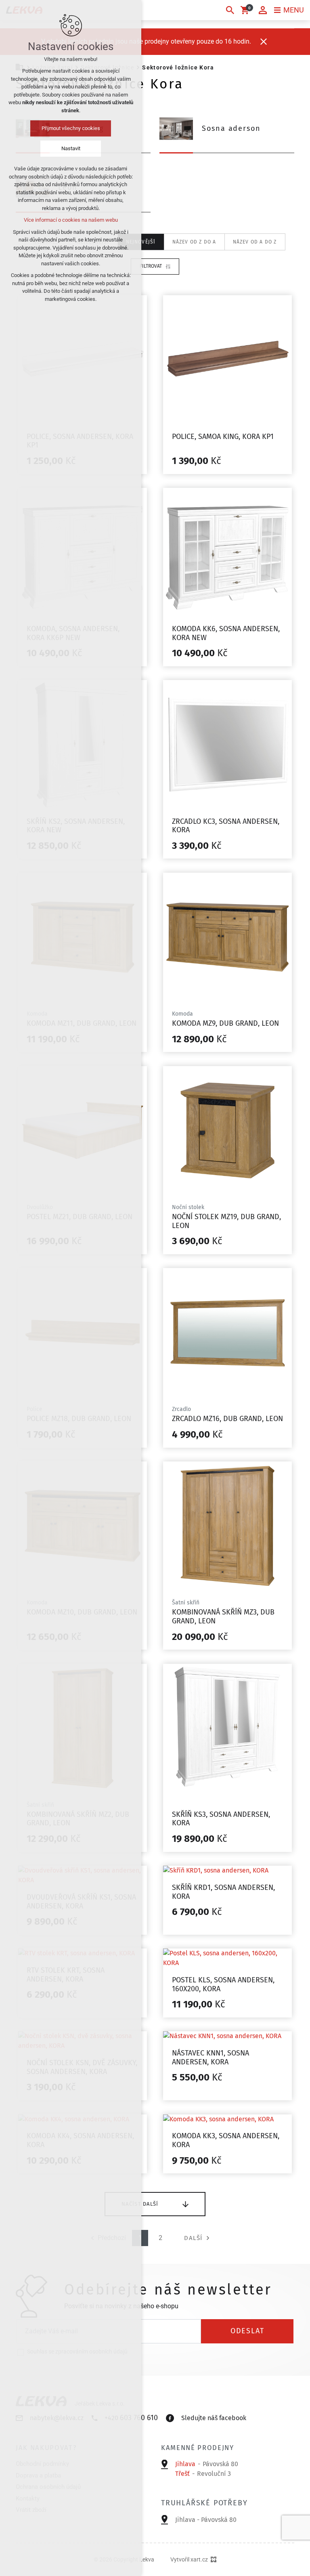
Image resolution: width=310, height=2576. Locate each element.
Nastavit (71, 148)
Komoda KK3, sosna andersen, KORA (226, 2140)
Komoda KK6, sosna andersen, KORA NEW (226, 633)
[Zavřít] (264, 42)
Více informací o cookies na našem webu (71, 220)
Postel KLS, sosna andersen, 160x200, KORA (223, 1984)
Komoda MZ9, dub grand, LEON (225, 1023)
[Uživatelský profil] (263, 10)
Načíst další (140, 2204)
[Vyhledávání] (230, 10)
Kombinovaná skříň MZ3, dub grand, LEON (223, 1617)
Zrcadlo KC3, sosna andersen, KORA (226, 826)
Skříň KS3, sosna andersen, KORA (221, 1819)
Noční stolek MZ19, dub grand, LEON (226, 1221)
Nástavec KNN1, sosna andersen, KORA (211, 2057)
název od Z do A (194, 242)
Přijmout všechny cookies (71, 128)
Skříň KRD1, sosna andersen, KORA (223, 1892)
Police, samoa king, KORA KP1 (223, 437)
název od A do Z (255, 242)
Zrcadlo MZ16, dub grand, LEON (227, 1419)
